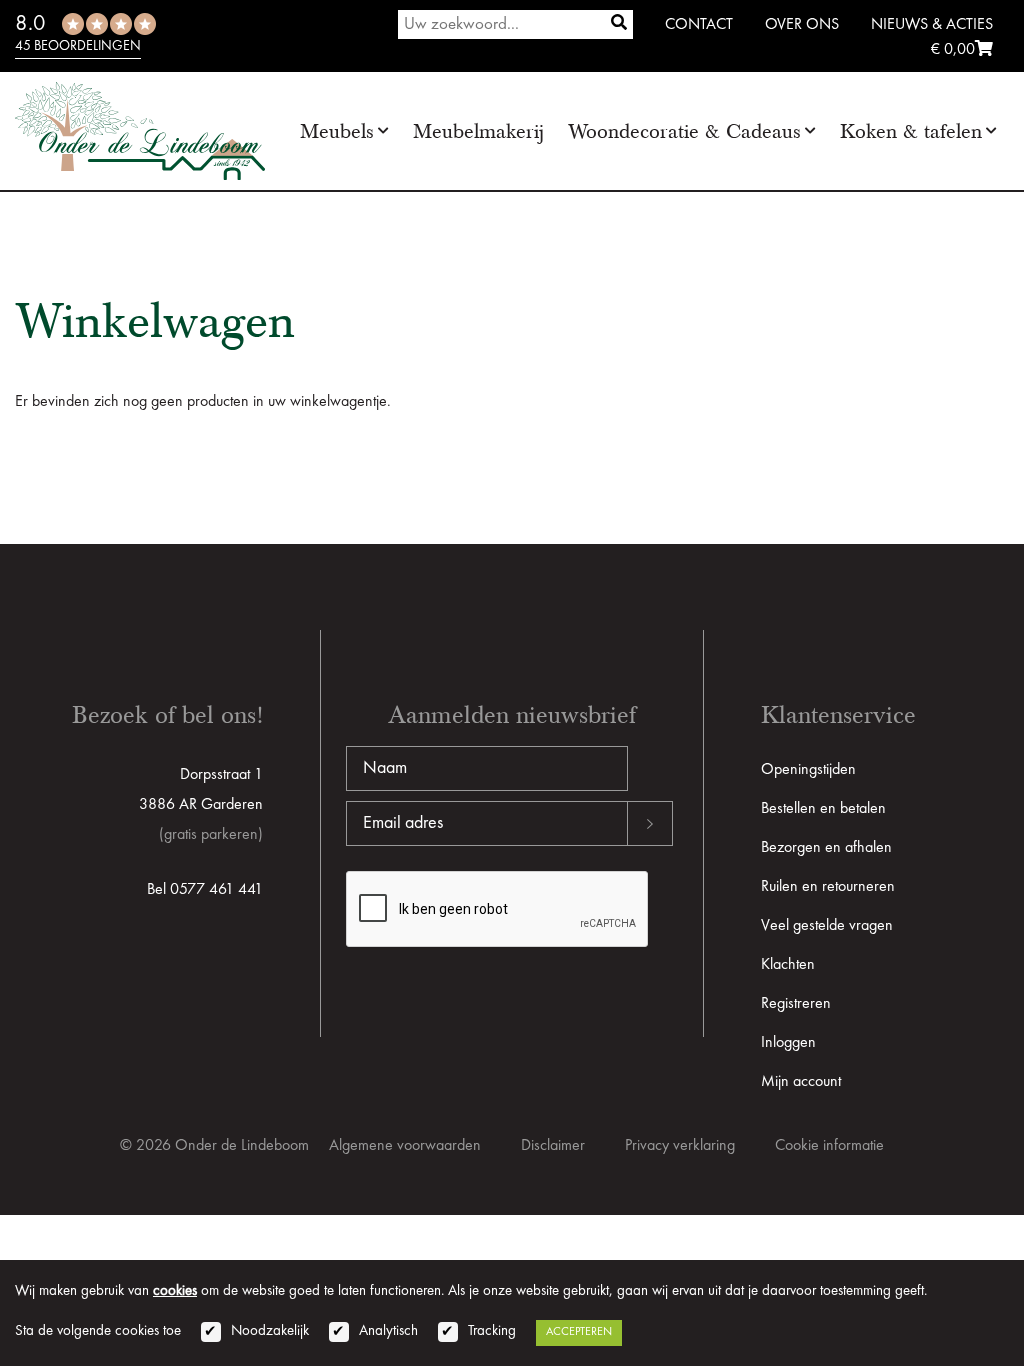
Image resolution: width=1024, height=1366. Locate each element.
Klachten (788, 965)
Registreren (796, 1004)
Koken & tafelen (911, 131)
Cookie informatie (829, 1146)
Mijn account (801, 1082)
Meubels (337, 131)
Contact (699, 25)
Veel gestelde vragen (827, 926)
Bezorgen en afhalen (826, 848)
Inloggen (788, 1043)
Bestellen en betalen (823, 809)
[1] (619, 24)
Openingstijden (808, 770)
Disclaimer (553, 1146)
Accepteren (579, 1332)
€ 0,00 (953, 50)
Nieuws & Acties (932, 25)
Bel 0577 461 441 (205, 890)
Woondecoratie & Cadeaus (684, 131)
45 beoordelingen (78, 46)
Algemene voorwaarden (405, 1146)
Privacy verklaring (680, 1146)
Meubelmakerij (478, 131)
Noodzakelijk (270, 1331)
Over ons (802, 25)
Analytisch (388, 1331)
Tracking (492, 1331)
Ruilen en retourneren (828, 887)
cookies (175, 1291)
